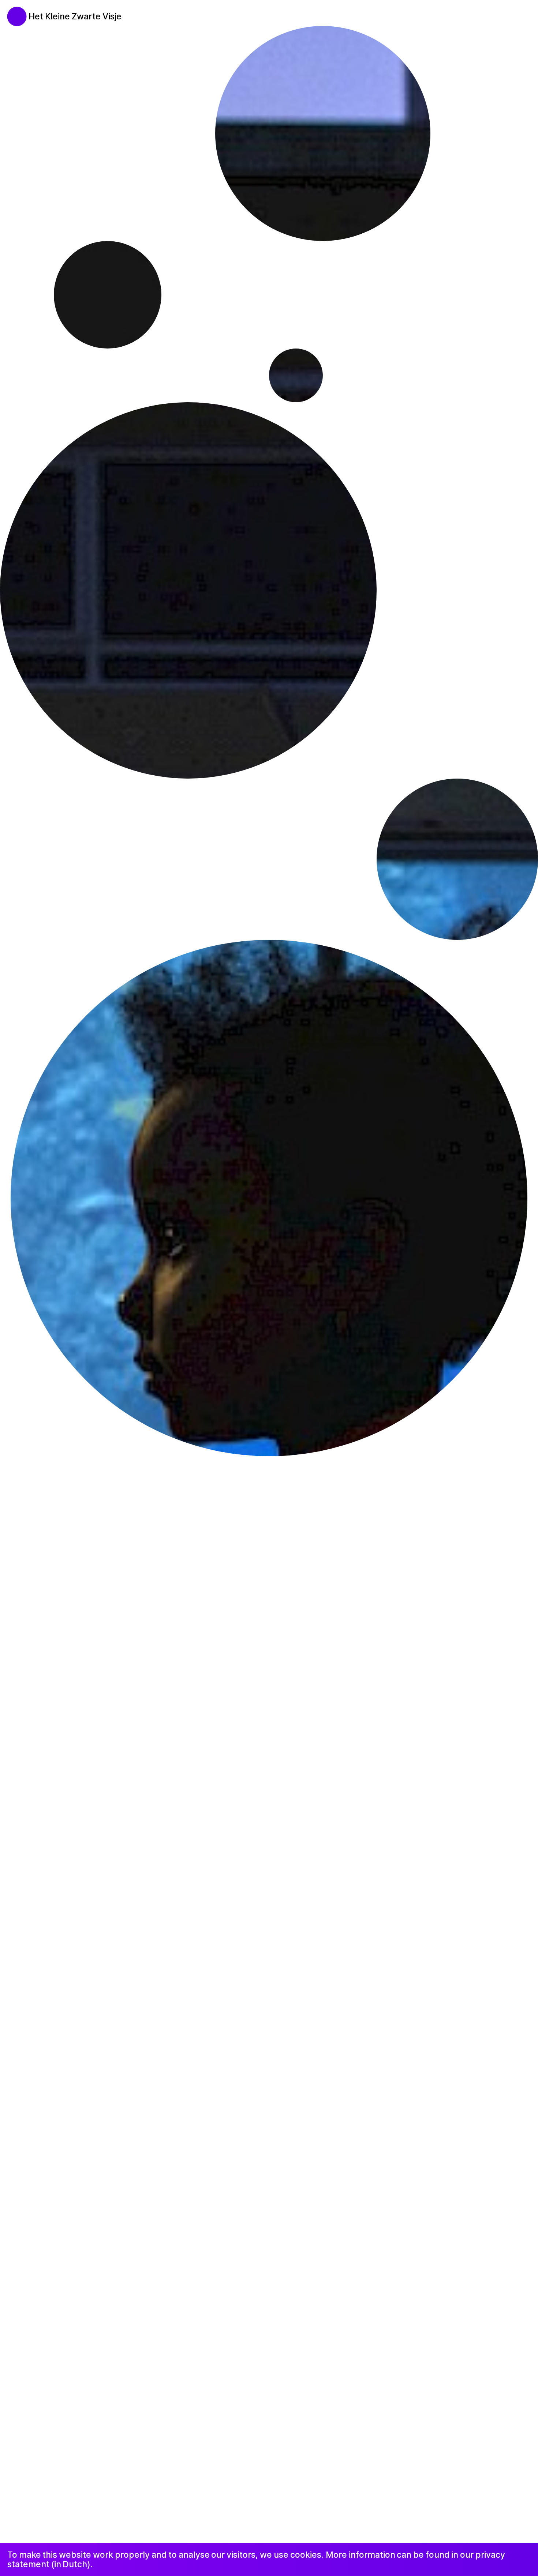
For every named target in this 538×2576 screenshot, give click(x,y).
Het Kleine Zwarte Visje (75, 16)
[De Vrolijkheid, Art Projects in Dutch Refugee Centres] (12, 12)
